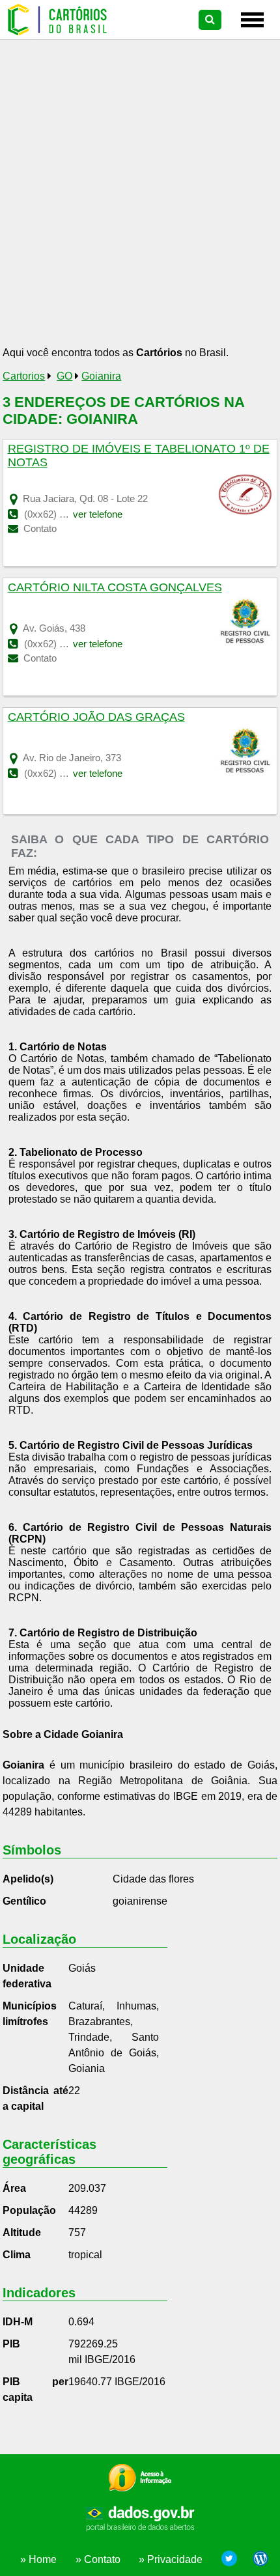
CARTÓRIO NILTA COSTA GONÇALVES (115, 587)
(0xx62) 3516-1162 (64, 514)
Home (43, 2559)
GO (64, 376)
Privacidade (175, 2559)
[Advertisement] (140, 197)
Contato (39, 528)
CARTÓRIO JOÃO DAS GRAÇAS (96, 717)
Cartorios (24, 376)
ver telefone (98, 514)
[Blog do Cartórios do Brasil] (257, 2560)
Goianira (101, 376)
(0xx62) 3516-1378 (64, 773)
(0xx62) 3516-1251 (64, 644)
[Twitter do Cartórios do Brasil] (229, 2560)
